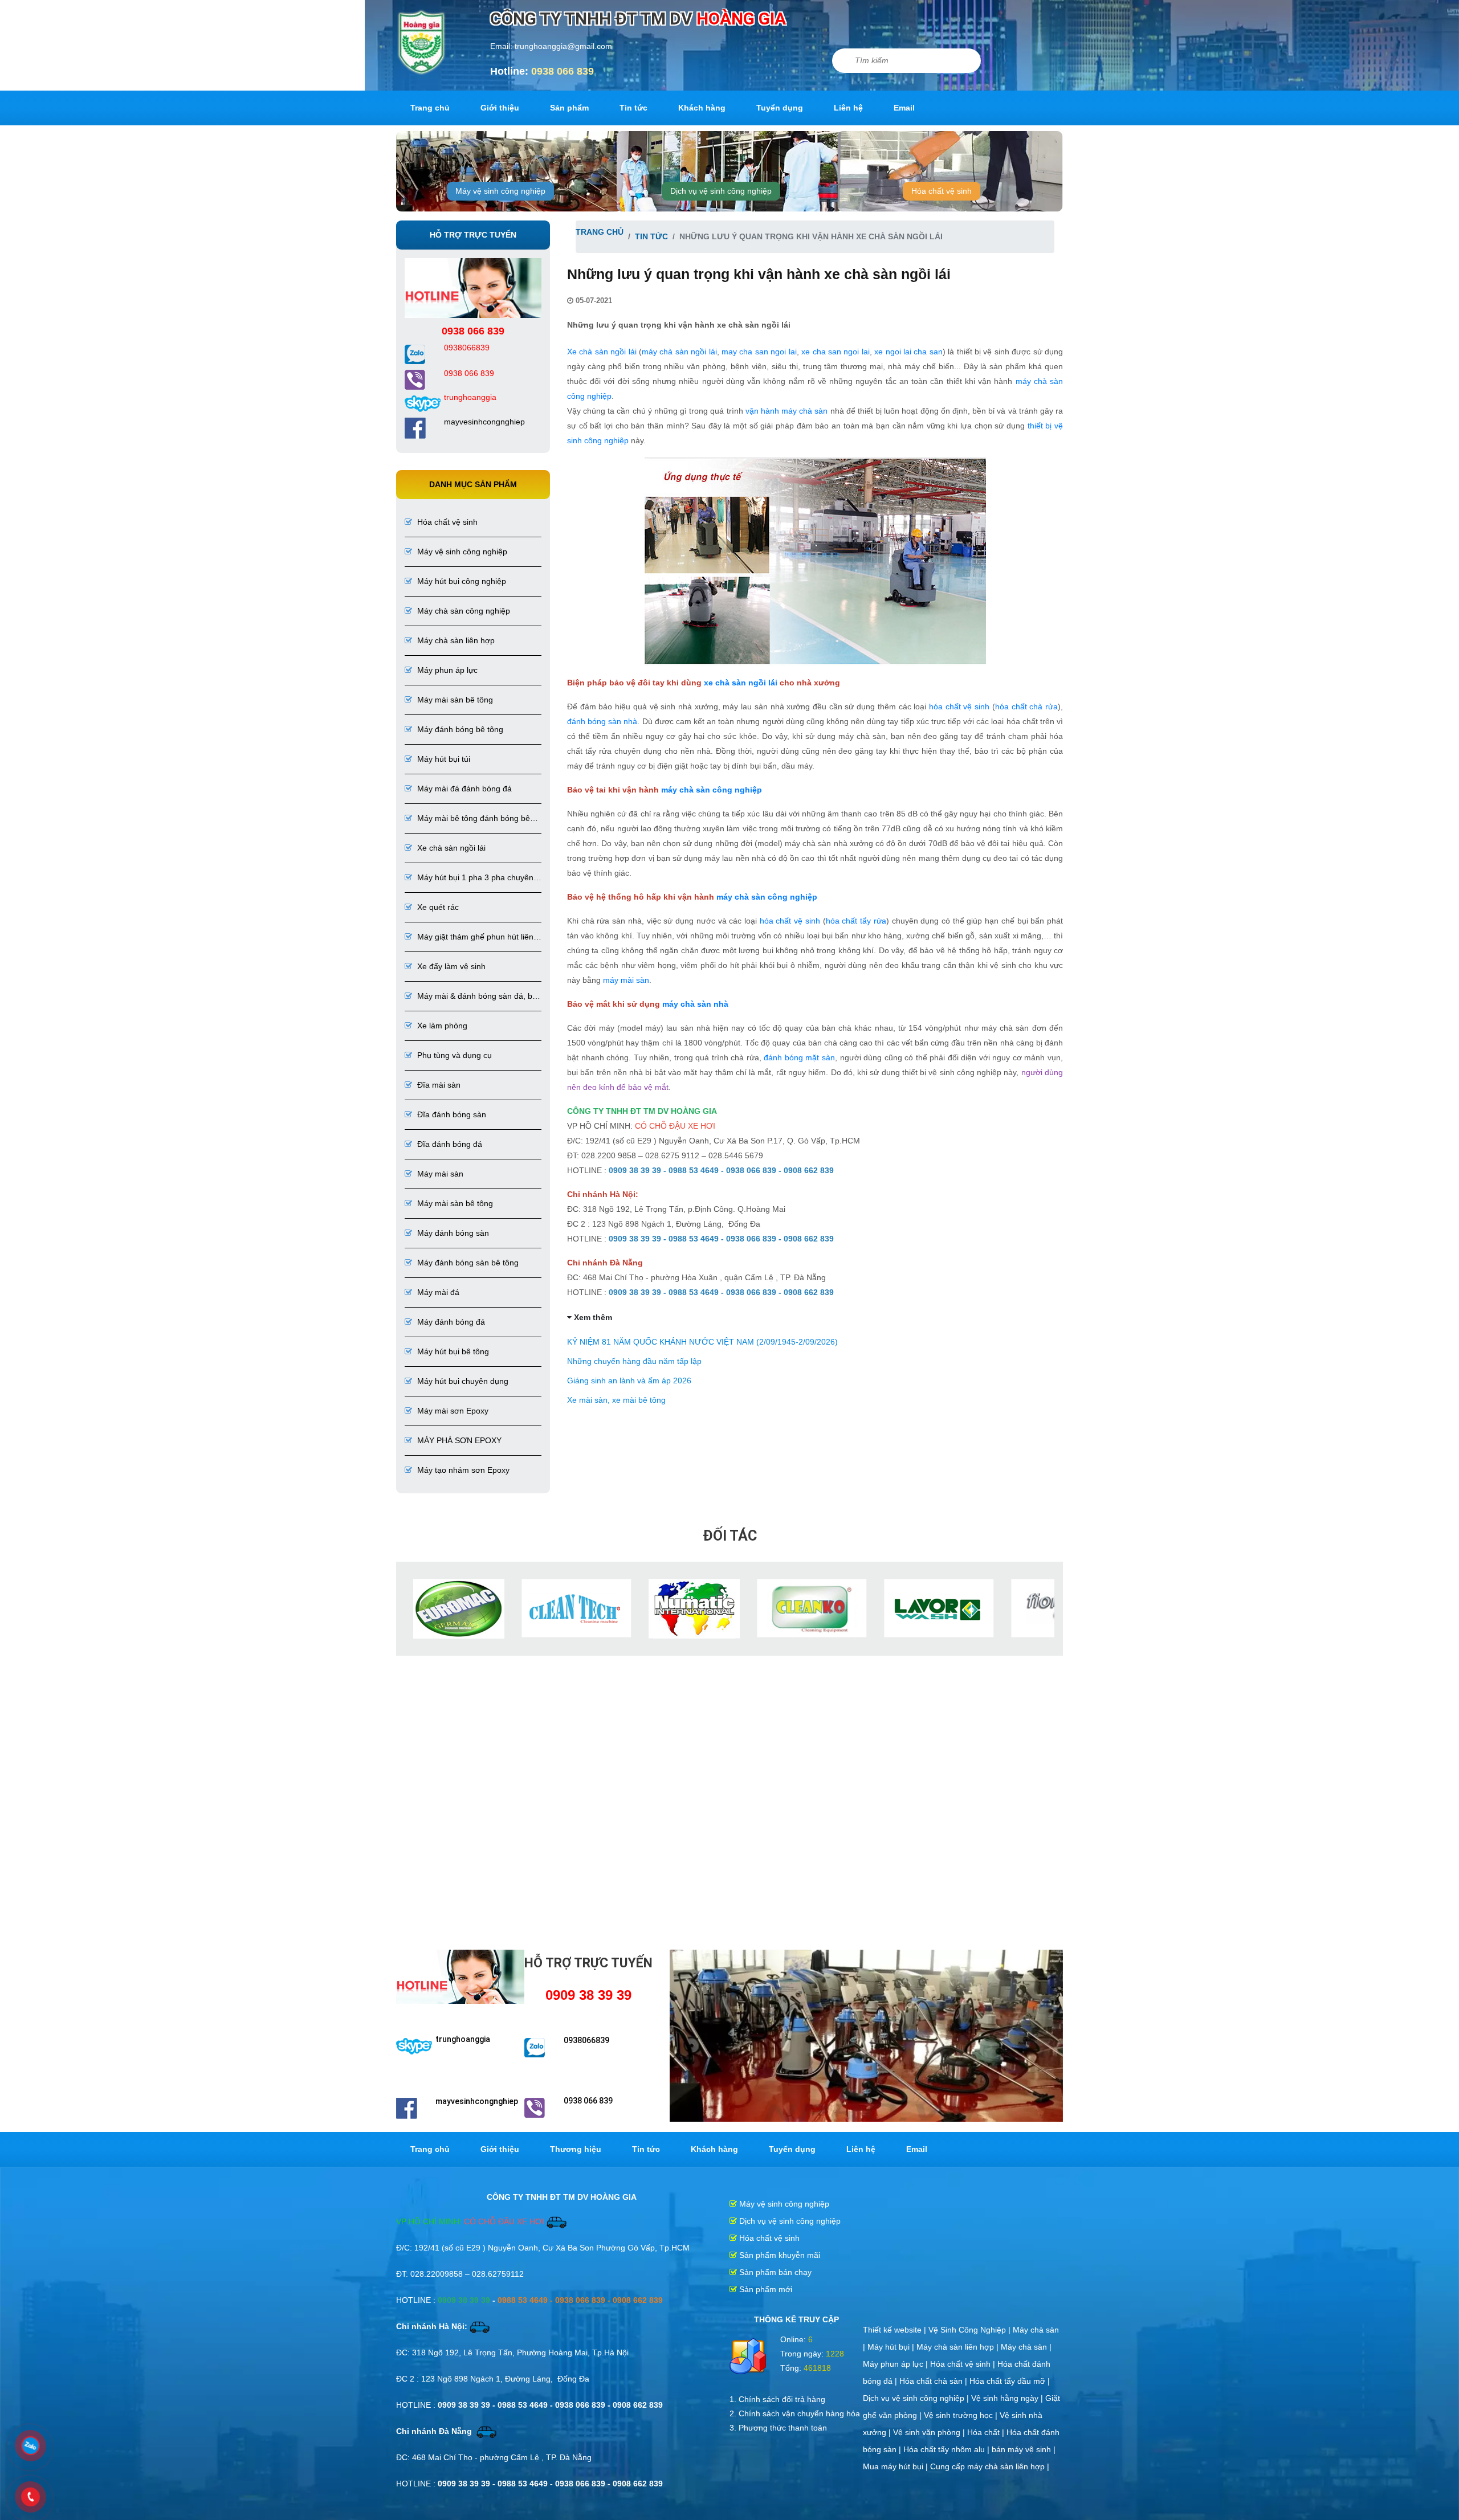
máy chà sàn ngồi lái (679, 352)
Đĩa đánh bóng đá (449, 1144)
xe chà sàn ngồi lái (741, 683)
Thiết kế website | (896, 2329)
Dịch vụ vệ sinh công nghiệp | (917, 2397)
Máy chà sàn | (1026, 2346)
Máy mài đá (437, 1292)
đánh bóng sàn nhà (602, 721)
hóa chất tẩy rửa (856, 921)
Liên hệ (848, 108)
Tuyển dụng (780, 108)
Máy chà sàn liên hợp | (959, 2346)
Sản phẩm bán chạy (774, 2271)
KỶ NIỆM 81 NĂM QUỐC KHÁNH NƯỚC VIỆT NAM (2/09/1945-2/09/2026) (702, 1342)
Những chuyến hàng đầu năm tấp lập (634, 1361)
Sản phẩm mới (765, 2288)
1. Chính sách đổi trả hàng (777, 2398)
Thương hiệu (576, 2148)
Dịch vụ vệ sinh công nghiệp (721, 191)
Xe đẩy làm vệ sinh (450, 966)
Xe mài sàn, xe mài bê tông (616, 1400)
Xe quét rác (437, 907)
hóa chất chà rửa (1026, 706)
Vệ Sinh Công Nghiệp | (971, 2329)
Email (904, 108)
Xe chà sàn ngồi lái (450, 848)
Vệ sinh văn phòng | (930, 2431)
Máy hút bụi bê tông (452, 1351)
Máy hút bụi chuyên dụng (462, 1381)
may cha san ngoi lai (759, 352)
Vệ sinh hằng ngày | (1008, 2397)
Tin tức (633, 108)
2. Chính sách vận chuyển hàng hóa (795, 2412)
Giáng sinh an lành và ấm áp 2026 (629, 1381)
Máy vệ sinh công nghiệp (500, 191)
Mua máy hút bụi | (896, 2465)
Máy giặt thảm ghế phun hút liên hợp (469, 938)
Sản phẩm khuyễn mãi (779, 2254)
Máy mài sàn (439, 1174)
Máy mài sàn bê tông (454, 700)
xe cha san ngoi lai (836, 352)
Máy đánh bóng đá (450, 1322)
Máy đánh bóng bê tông (459, 729)
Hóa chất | (987, 2431)
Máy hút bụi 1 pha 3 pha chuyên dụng (469, 878)
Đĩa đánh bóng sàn (451, 1114)
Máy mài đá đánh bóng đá (463, 789)
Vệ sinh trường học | (962, 2414)
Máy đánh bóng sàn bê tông (467, 1263)
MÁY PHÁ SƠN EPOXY (458, 1440)
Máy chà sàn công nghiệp (462, 611)
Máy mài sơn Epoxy (452, 1411)
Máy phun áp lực (446, 670)
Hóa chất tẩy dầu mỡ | (1010, 2380)
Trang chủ (430, 108)
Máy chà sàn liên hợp (455, 640)
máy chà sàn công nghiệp (713, 790)
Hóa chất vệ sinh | (964, 2363)
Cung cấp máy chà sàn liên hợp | (990, 2465)
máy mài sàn (626, 980)
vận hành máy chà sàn (787, 411)
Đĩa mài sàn (438, 1085)
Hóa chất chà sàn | (934, 2380)
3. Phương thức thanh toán (778, 2427)
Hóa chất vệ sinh (942, 191)
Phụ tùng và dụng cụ (453, 1055)
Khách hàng (702, 108)
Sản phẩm (569, 108)
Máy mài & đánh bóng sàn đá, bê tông (471, 997)
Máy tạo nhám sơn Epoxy (462, 1470)
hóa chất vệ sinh (959, 706)
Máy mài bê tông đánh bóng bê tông (467, 819)
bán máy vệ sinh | (1024, 2448)
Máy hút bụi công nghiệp (460, 581)
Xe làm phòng (441, 1026)
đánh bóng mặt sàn (799, 1057)
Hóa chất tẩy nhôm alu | (947, 2448)
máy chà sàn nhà (695, 1004)
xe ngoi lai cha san (908, 352)
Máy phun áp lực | (896, 2363)
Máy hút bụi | (892, 2346)
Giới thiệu (500, 108)
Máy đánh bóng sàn (452, 1233)
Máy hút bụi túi (443, 759)
